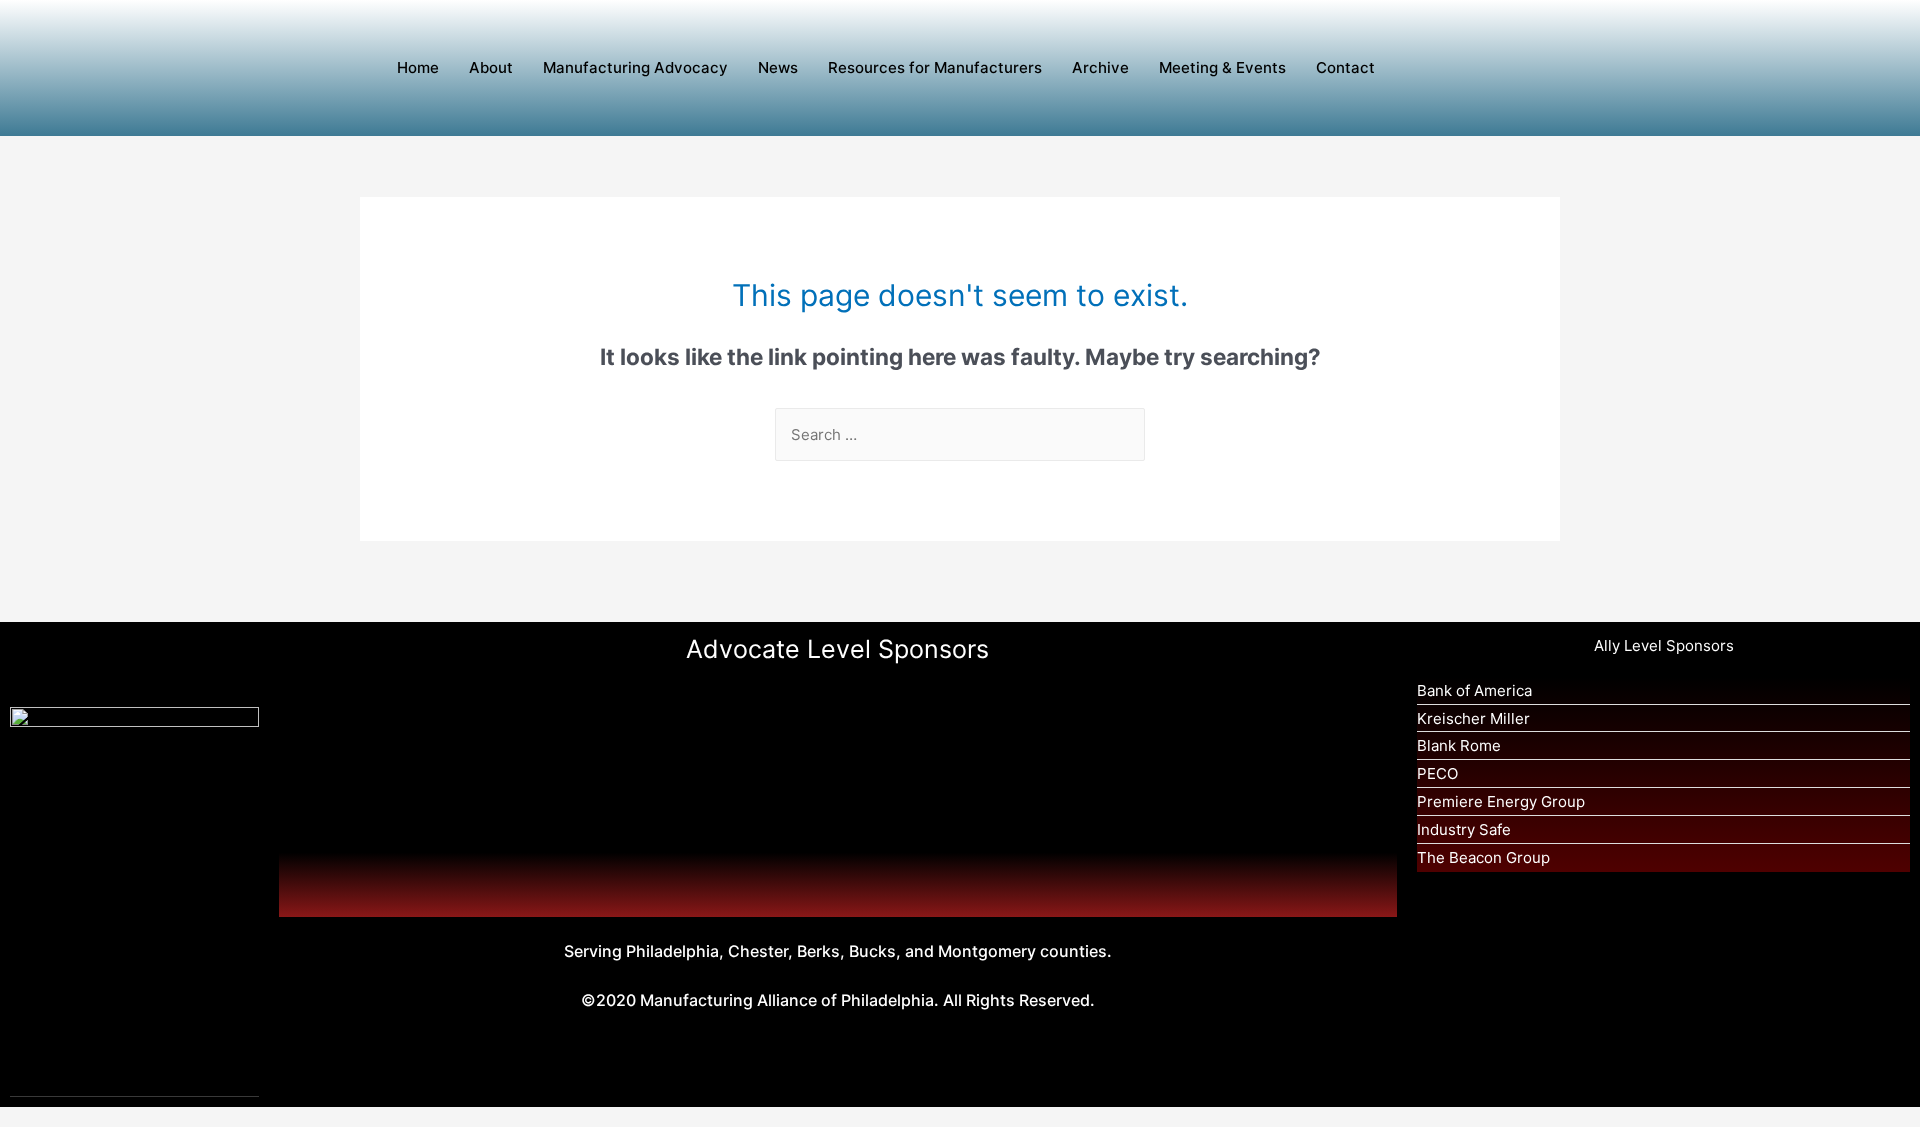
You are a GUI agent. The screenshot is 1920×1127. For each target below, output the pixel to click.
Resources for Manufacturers (935, 67)
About (491, 67)
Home (418, 67)
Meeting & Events (1222, 67)
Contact (1345, 67)
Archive (1100, 67)
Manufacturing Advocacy (635, 67)
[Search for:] (960, 434)
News (778, 67)
